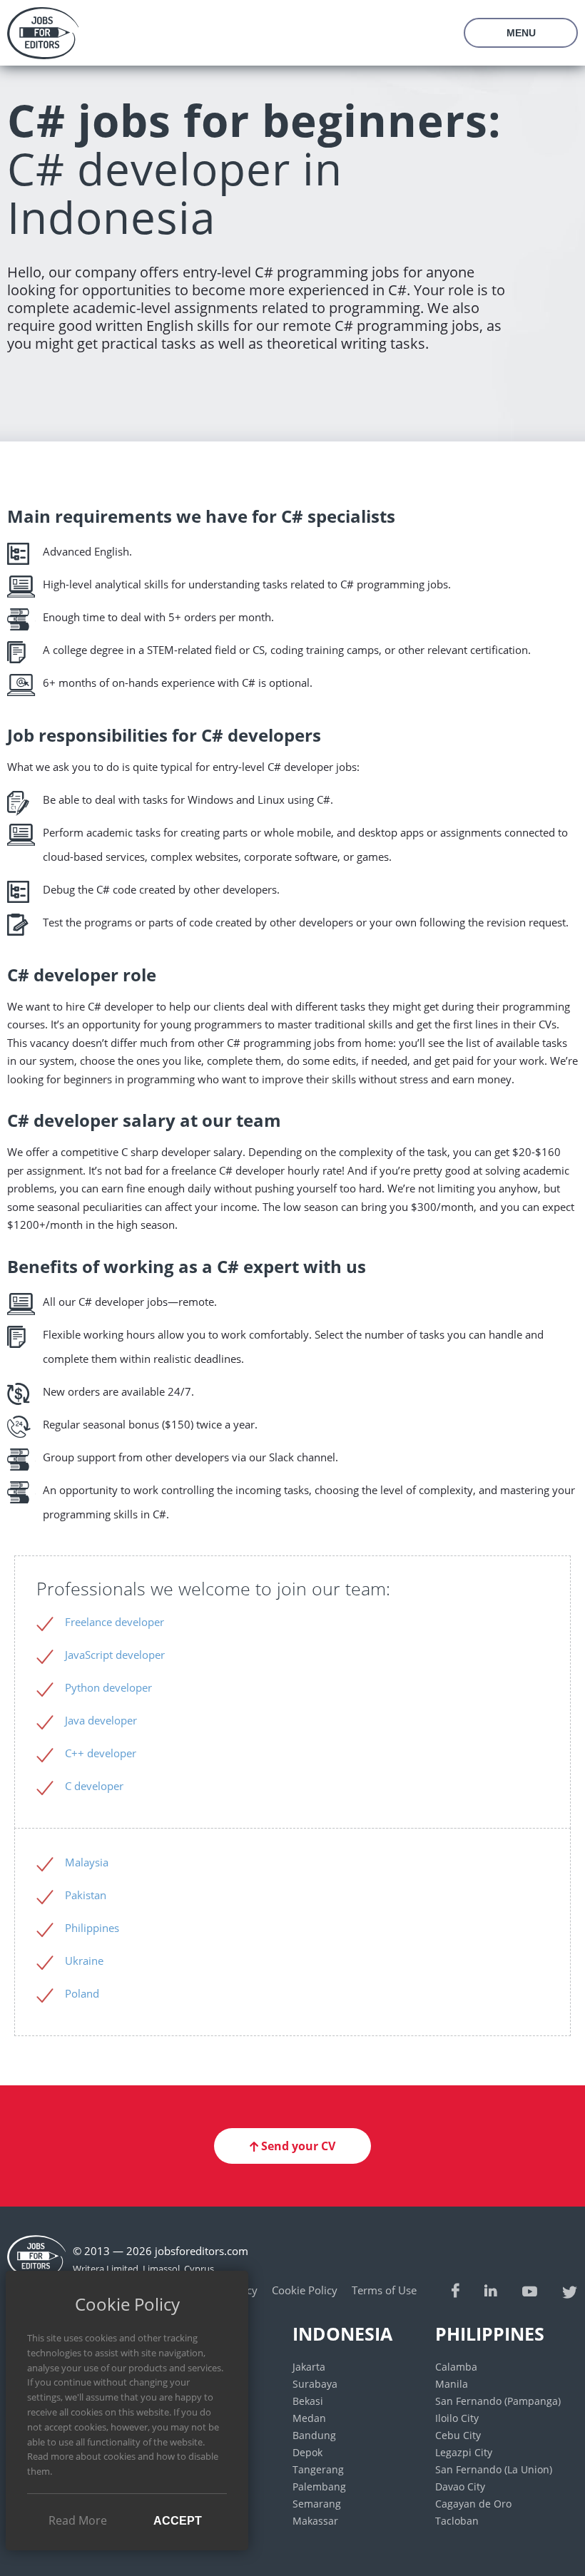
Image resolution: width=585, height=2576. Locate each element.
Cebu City (458, 2435)
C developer (94, 1786)
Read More (78, 2520)
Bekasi (308, 2401)
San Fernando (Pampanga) (498, 2401)
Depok (307, 2452)
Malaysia (87, 1862)
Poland (82, 1993)
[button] (292, 2146)
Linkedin (491, 2290)
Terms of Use (384, 2290)
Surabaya (315, 2384)
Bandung (314, 2435)
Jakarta (309, 2367)
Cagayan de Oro (473, 2504)
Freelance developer (115, 1622)
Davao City (460, 2486)
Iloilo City (457, 2418)
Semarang (317, 2504)
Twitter (570, 2290)
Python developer (108, 1687)
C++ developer (101, 1753)
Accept (178, 2521)
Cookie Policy (305, 2290)
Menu (521, 33)
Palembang (319, 2486)
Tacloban (457, 2521)
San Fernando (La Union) (494, 2469)
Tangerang (318, 2469)
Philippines (92, 1928)
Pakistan (86, 1895)
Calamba (456, 2367)
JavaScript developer (115, 1655)
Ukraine (84, 1961)
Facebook (456, 2290)
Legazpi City (464, 2452)
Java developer (101, 1720)
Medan (309, 2418)
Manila (452, 2384)
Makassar (315, 2521)
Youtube (530, 2290)
